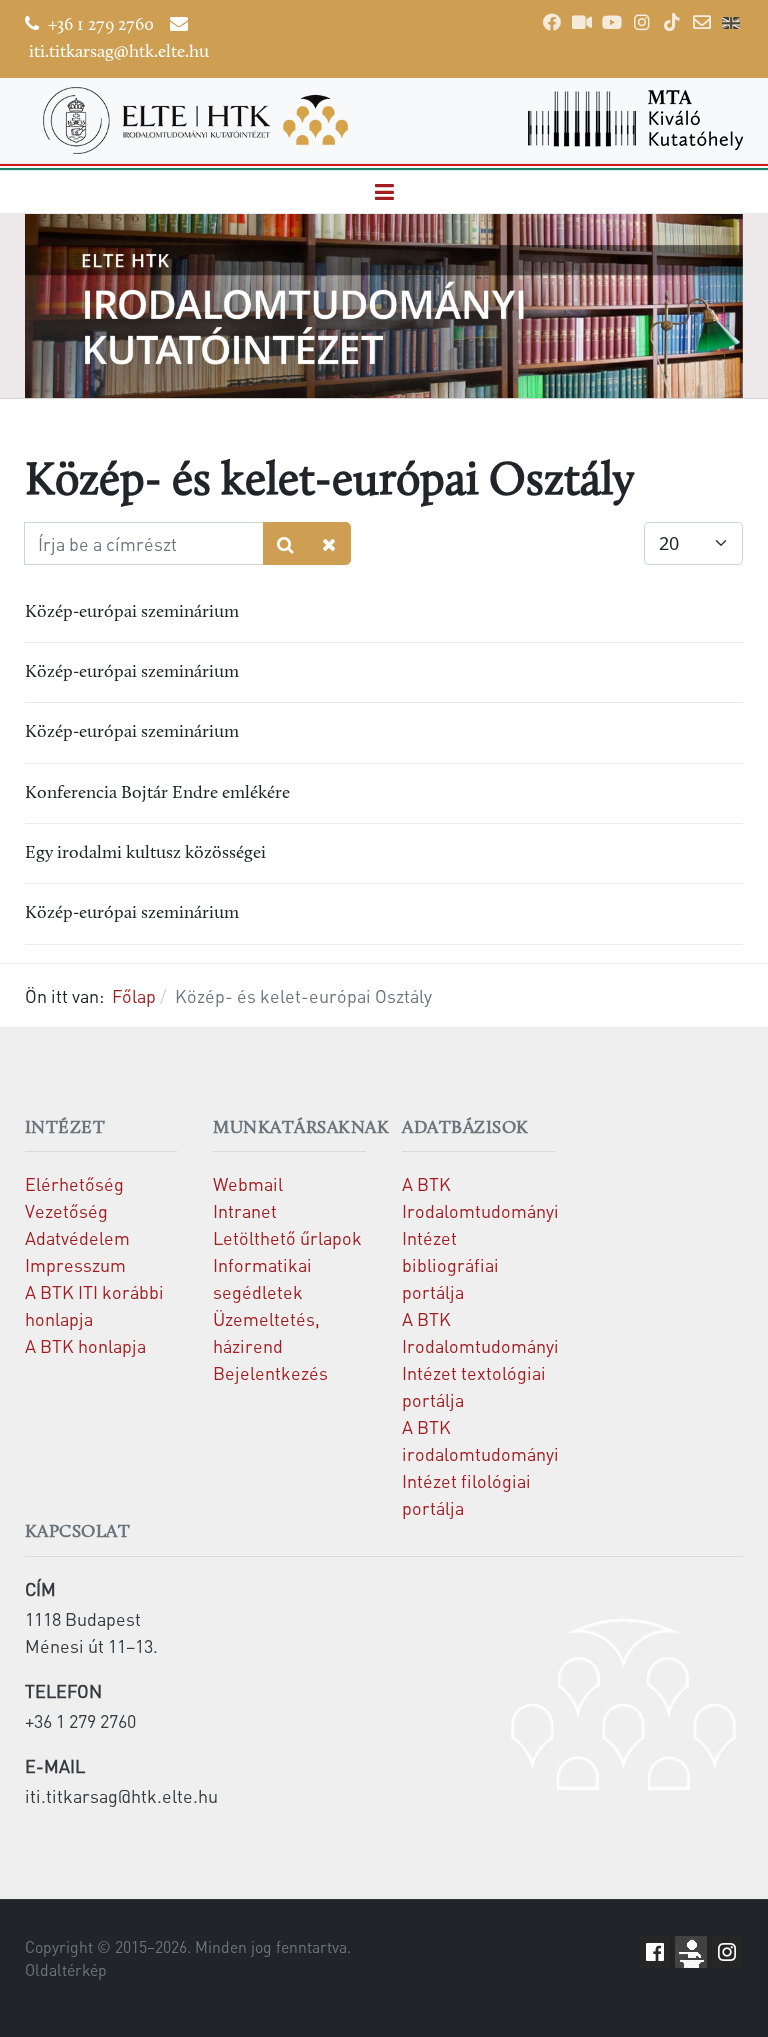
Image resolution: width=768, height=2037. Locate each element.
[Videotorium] (582, 22)
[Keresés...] (286, 543)
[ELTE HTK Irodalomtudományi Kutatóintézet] (195, 120)
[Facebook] (552, 22)
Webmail (248, 1183)
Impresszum (75, 1264)
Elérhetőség (74, 1183)
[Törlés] (329, 543)
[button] (384, 192)
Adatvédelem (77, 1237)
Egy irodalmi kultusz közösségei (145, 853)
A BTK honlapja (85, 1345)
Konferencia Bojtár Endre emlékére (157, 793)
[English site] (731, 25)
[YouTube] (612, 22)
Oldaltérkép (66, 1970)
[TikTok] (672, 22)
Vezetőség (66, 1210)
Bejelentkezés (270, 1372)
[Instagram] (642, 22)
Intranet (245, 1210)
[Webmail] (702, 22)
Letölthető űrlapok (287, 1237)
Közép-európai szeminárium (132, 612)
